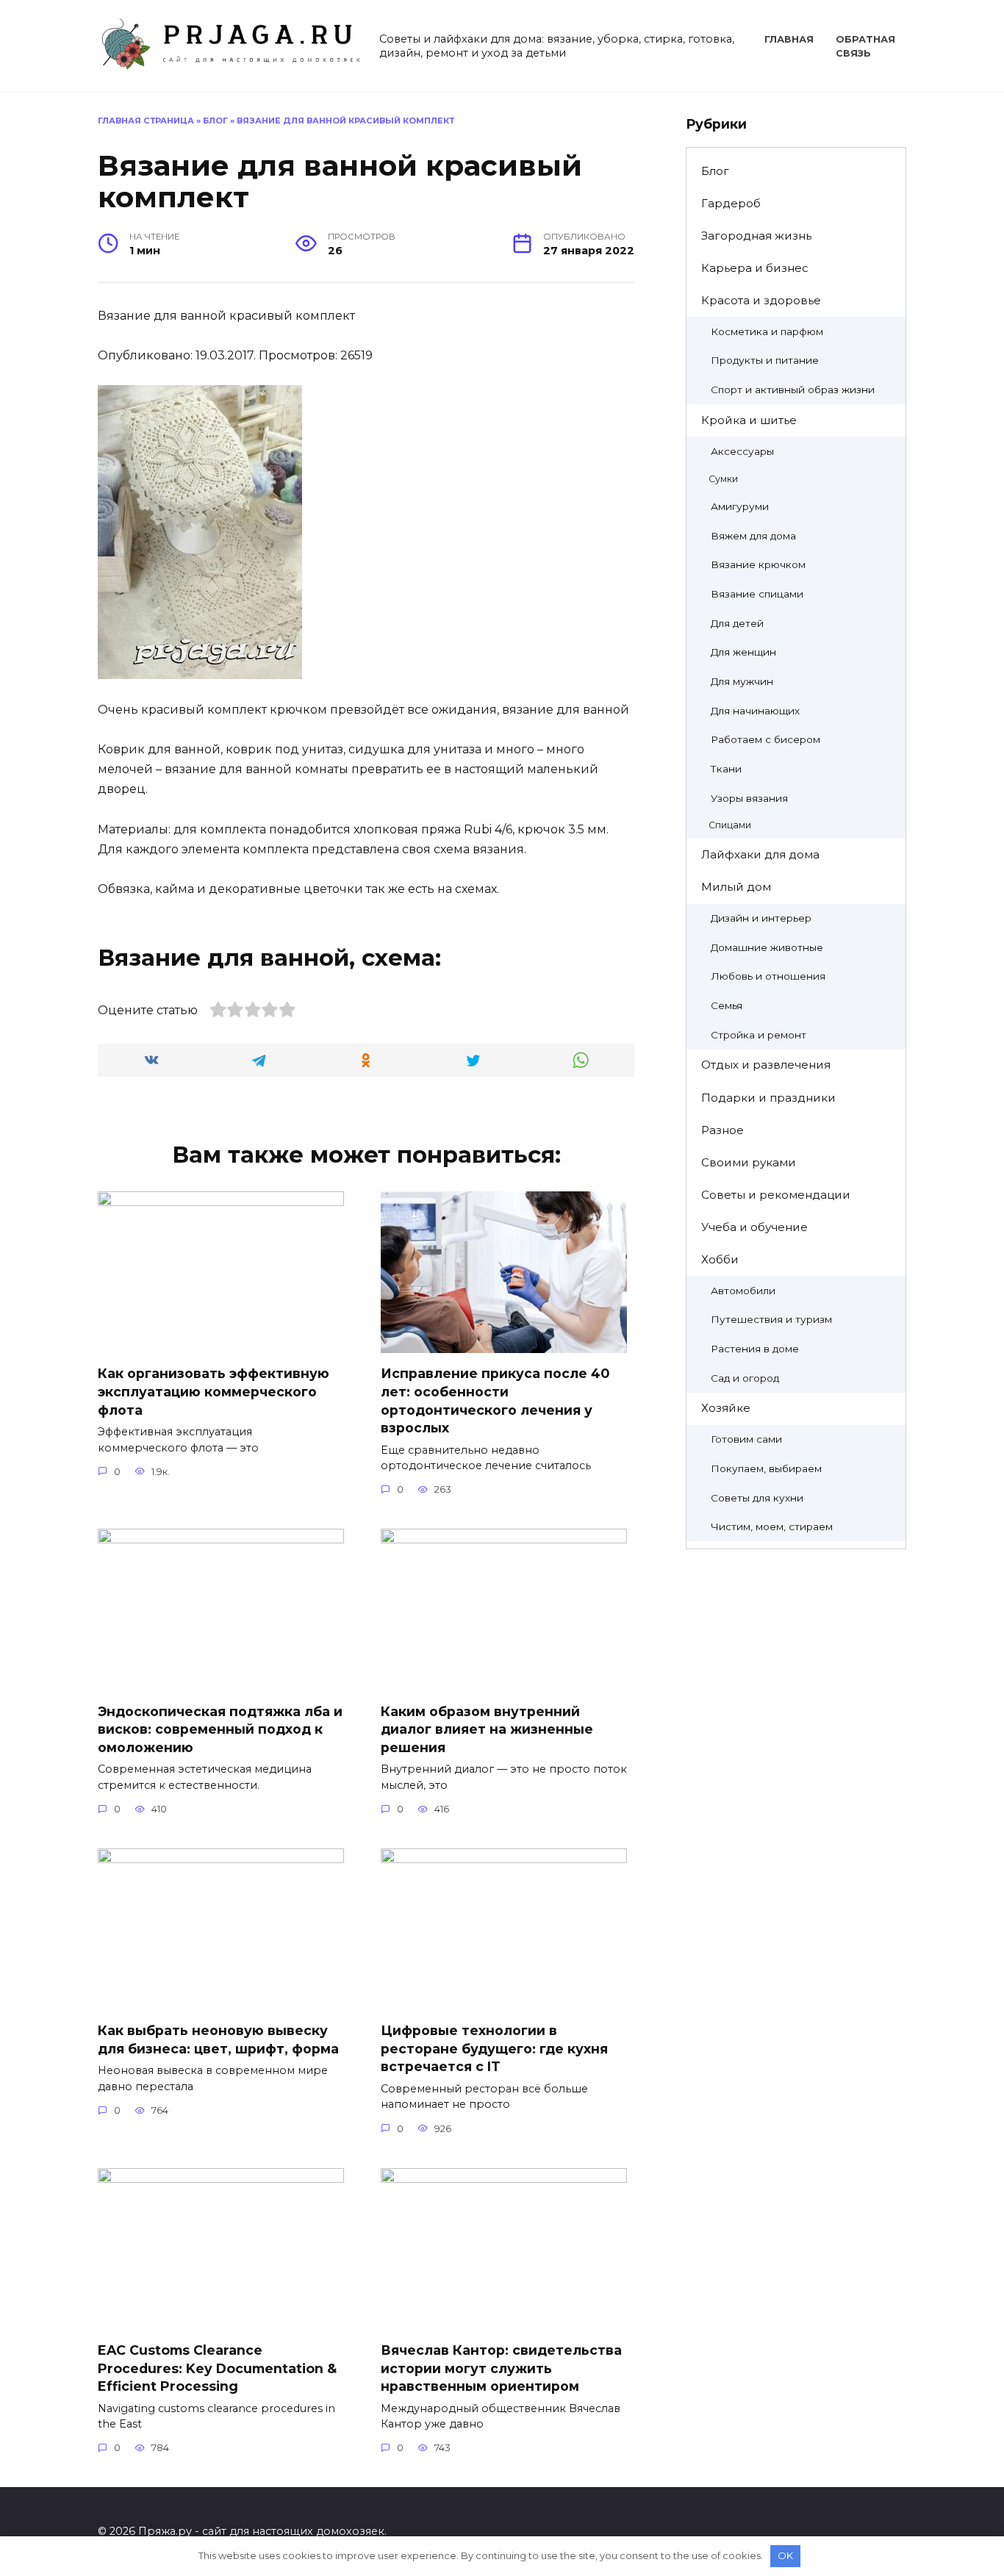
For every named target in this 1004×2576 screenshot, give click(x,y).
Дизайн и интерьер (761, 918)
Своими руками (749, 1162)
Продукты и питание (765, 360)
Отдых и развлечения (766, 1065)
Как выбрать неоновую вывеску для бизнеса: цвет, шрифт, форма (218, 2039)
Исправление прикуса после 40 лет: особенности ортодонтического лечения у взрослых (495, 1400)
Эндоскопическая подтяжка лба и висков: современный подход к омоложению (220, 1729)
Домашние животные (767, 947)
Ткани (726, 769)
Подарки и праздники (768, 1098)
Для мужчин (742, 681)
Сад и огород (745, 1378)
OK (785, 2555)
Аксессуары (742, 451)
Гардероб (731, 203)
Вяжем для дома (753, 536)
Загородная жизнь (756, 236)
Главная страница (146, 121)
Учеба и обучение (754, 1227)
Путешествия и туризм (771, 1319)
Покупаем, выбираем (766, 1468)
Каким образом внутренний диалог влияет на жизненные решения (487, 1729)
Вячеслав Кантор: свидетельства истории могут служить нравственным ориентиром (501, 2368)
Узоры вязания (749, 798)
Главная (789, 39)
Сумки (723, 479)
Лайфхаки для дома (760, 854)
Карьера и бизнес (755, 268)
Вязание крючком (758, 564)
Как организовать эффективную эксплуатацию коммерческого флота (214, 1391)
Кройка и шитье (749, 420)
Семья (727, 1005)
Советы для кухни (757, 1498)
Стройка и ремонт (759, 1035)
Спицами (730, 825)
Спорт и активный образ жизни (793, 390)
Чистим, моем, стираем (772, 1526)
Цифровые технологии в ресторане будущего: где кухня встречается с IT (494, 2048)
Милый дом (736, 887)
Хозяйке (726, 1408)
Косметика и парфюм (767, 331)
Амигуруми (740, 506)
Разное (722, 1130)
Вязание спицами (757, 594)
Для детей (737, 623)
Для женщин (743, 652)
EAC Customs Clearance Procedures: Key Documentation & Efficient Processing (217, 2368)
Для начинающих (755, 711)
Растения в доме (755, 1349)
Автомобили (743, 1291)
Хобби (720, 1259)
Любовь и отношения (768, 976)
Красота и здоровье (761, 300)
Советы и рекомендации (776, 1195)
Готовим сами (746, 1439)
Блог (215, 121)
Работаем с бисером (765, 739)
